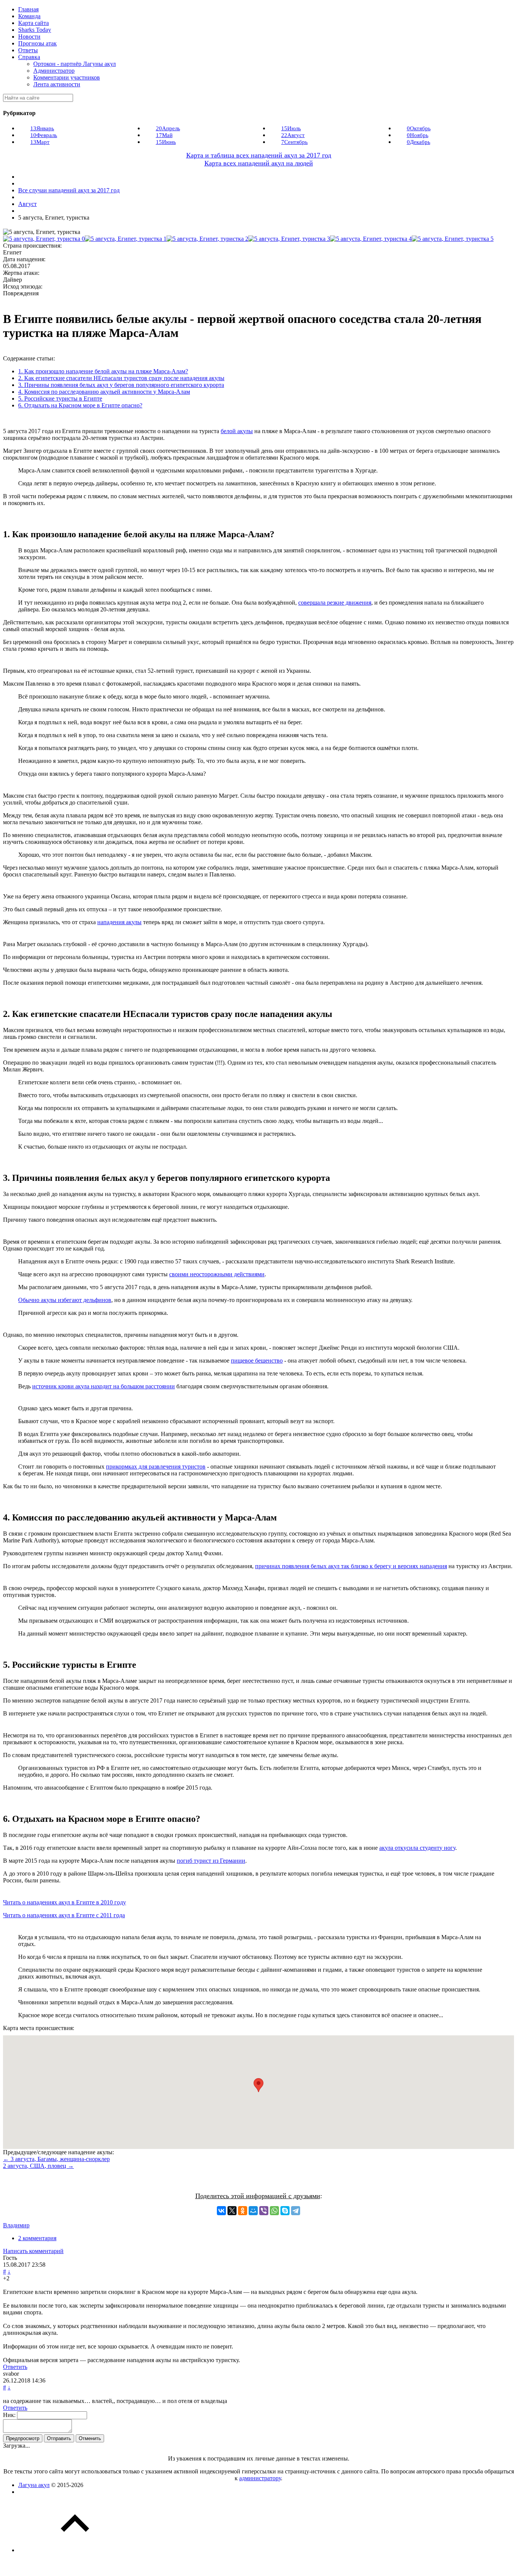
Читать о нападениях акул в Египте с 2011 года (64, 1915)
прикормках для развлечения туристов (156, 1467)
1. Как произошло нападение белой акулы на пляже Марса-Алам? (103, 371)
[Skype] (285, 2211)
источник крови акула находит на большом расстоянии (104, 1386)
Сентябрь (294, 142)
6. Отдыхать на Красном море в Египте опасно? (80, 405)
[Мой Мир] (253, 2211)
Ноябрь (418, 135)
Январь (42, 128)
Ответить (15, 2367)
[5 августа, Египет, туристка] (44, 239)
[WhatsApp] (274, 2211)
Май (164, 135)
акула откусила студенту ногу (417, 1848)
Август (293, 135)
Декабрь (419, 142)
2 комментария (37, 2238)
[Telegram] (296, 2211)
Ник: (9, 2415)
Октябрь (419, 128)
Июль (291, 128)
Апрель (168, 128)
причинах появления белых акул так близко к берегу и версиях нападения (351, 1566)
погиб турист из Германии (211, 1861)
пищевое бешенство (257, 1361)
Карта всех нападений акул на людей (259, 163)
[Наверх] (75, 2550)
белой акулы (237, 431)
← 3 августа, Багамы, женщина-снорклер (56, 2159)
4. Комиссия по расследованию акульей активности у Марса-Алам (104, 392)
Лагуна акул (34, 2485)
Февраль (44, 135)
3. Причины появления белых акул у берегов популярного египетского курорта (121, 385)
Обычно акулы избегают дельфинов (65, 1300)
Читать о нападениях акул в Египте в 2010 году (65, 1902)
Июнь (166, 142)
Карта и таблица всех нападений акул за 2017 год (259, 155)
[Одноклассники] (243, 2211)
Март (40, 142)
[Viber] (264, 2211)
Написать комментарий (33, 2251)
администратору (260, 2478)
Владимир (16, 2225)
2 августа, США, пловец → (38, 2166)
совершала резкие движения (335, 603)
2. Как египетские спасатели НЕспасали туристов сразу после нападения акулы (121, 378)
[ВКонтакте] (221, 2211)
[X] (232, 2211)
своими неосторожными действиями (217, 1274)
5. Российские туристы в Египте (60, 398)
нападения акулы (119, 922)
